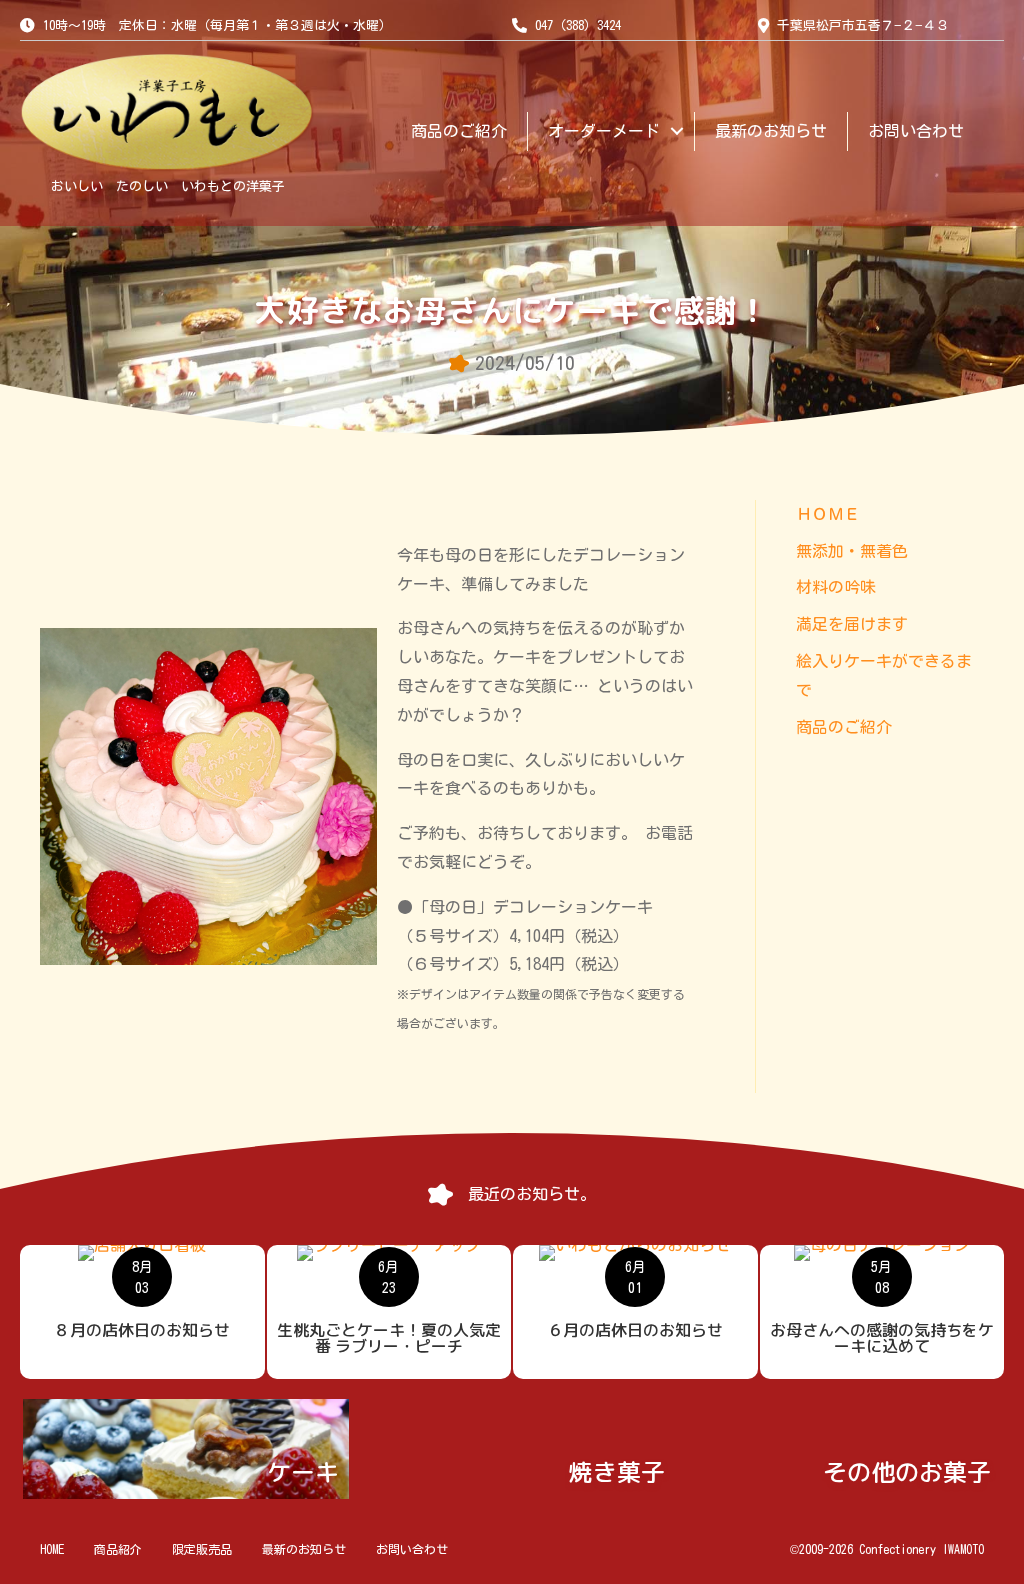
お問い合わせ (916, 131)
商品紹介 (118, 1549)
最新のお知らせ (771, 131)
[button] (677, 131)
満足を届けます (852, 624)
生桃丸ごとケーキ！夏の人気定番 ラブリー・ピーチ (389, 1338)
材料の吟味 (836, 587)
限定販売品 (202, 1549)
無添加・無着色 (852, 551)
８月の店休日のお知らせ (142, 1330)
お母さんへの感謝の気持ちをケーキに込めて (882, 1338)
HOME (52, 1549)
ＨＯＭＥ (828, 514)
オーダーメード (604, 131)
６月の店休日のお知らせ (635, 1330)
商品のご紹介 (459, 131)
